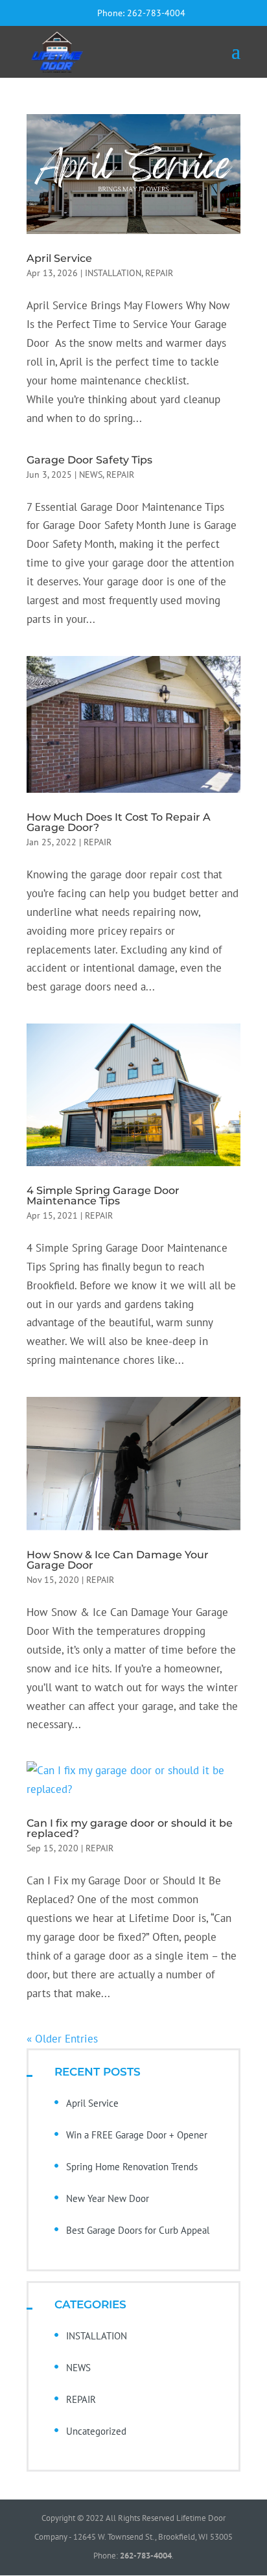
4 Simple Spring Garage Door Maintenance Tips (103, 1196)
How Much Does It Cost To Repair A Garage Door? (119, 822)
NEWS (91, 474)
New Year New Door (108, 2198)
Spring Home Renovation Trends (132, 2167)
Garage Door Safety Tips (89, 460)
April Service (59, 258)
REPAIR (159, 273)
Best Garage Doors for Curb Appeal (138, 2230)
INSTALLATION (113, 273)
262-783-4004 (156, 13)
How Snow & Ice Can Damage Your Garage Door (118, 1560)
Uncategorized (96, 2431)
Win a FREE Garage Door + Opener (137, 2135)
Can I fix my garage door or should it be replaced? (130, 1828)
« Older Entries (62, 2039)
